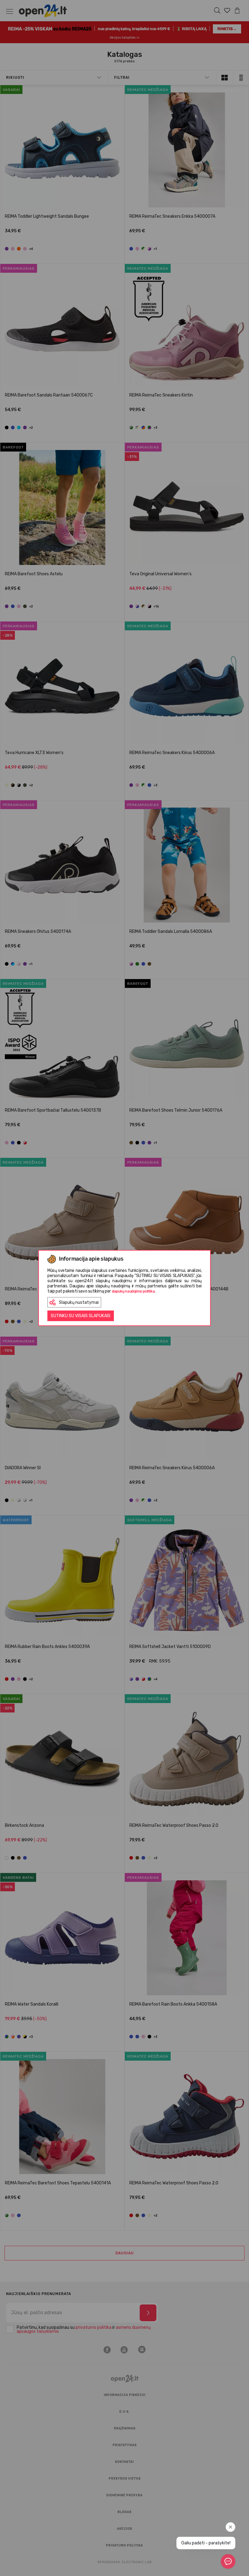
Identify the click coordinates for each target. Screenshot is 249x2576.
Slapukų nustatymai (79, 1302)
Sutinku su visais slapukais (81, 1316)
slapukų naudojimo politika (133, 1291)
